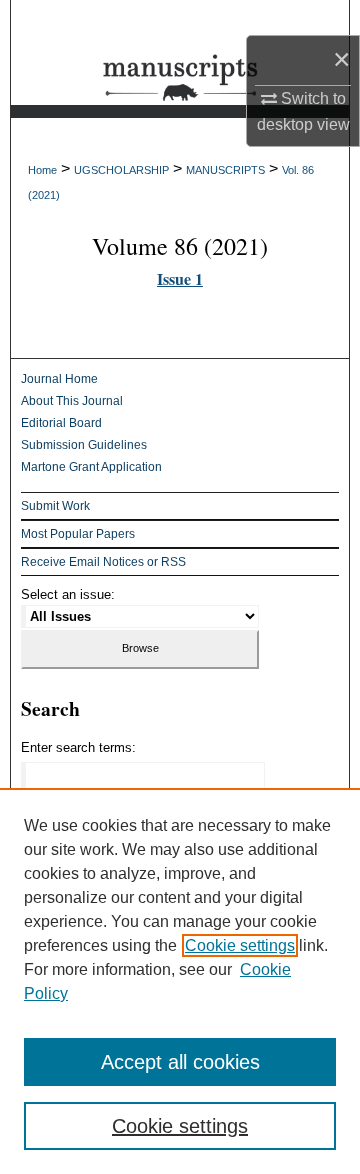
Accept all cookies (180, 1062)
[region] (180, 981)
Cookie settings (240, 945)
